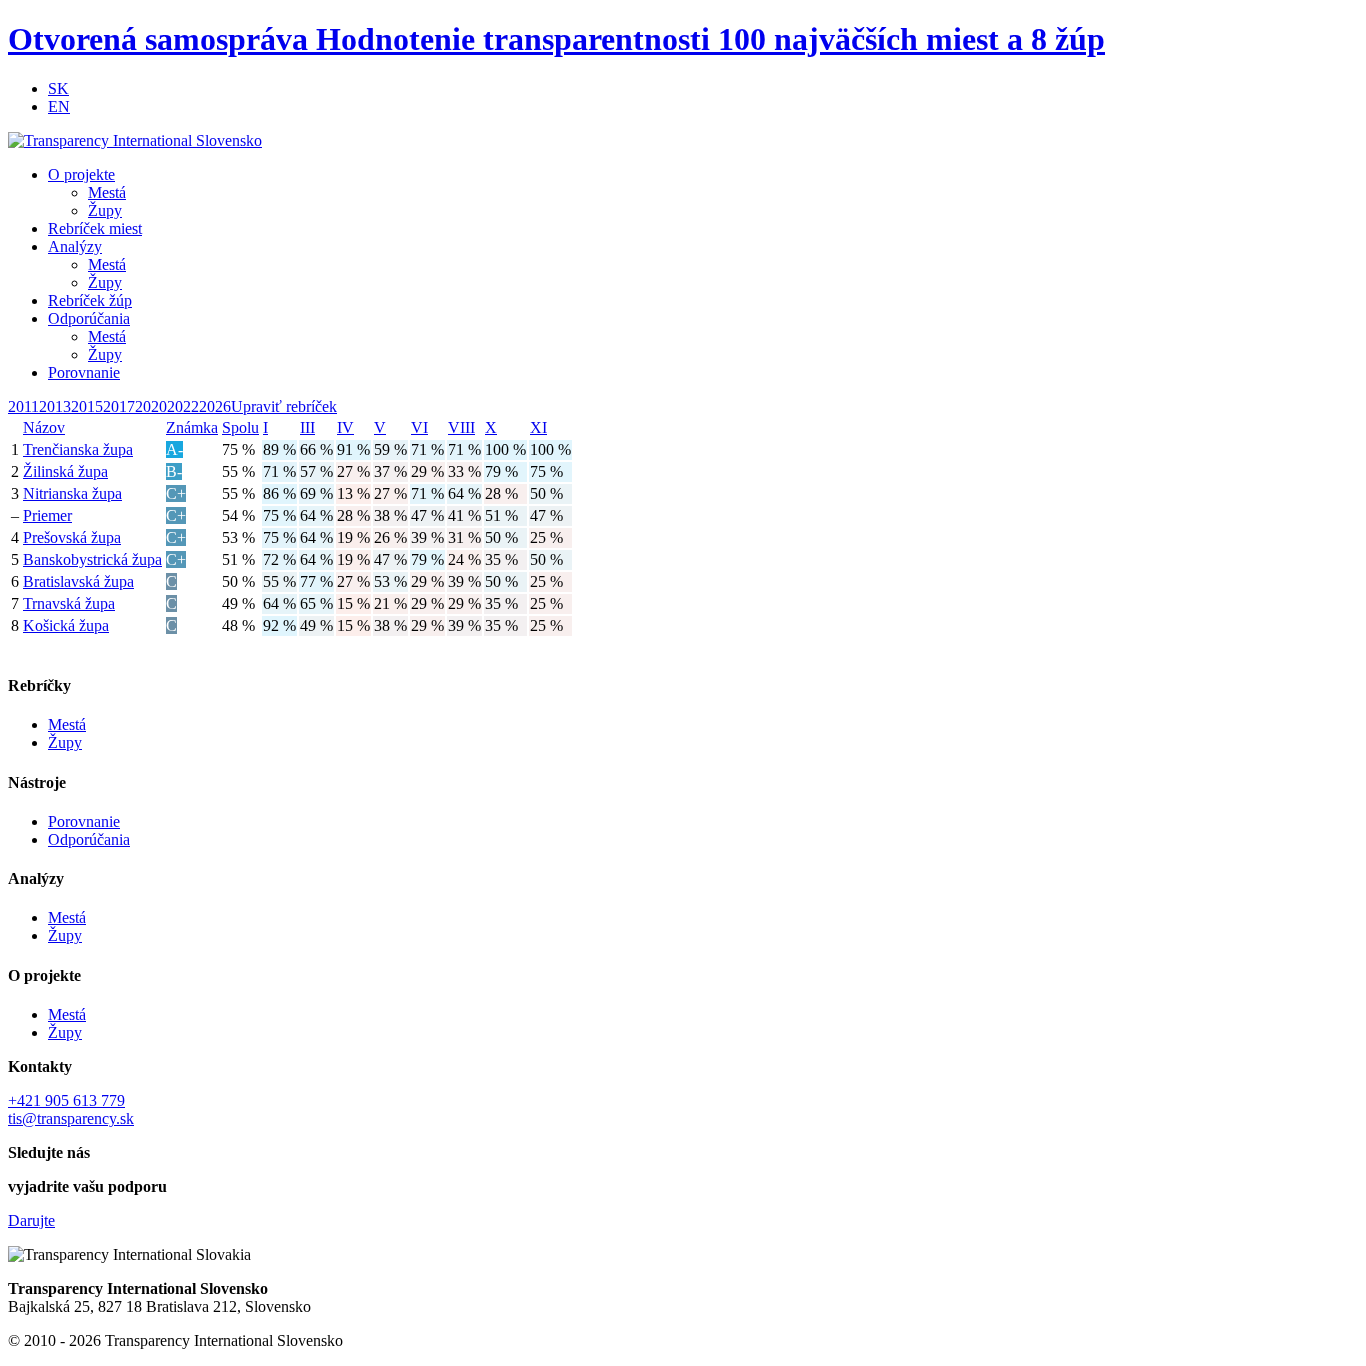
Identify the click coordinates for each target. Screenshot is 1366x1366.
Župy (105, 210)
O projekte (81, 174)
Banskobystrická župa (92, 559)
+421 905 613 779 (66, 1100)
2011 (23, 406)
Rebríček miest (95, 228)
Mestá (107, 192)
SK (58, 88)
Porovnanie (84, 372)
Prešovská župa (72, 537)
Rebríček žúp (90, 300)
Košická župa (66, 625)
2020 (151, 406)
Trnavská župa (69, 603)
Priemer (47, 515)
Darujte (31, 1220)
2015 (87, 406)
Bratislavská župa (78, 581)
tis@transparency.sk (71, 1118)
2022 (183, 406)
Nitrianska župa (72, 493)
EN (59, 106)
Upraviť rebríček (284, 406)
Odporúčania (89, 318)
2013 (55, 406)
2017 (119, 406)
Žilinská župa (65, 471)
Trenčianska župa (78, 449)
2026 (215, 406)
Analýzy (75, 246)
